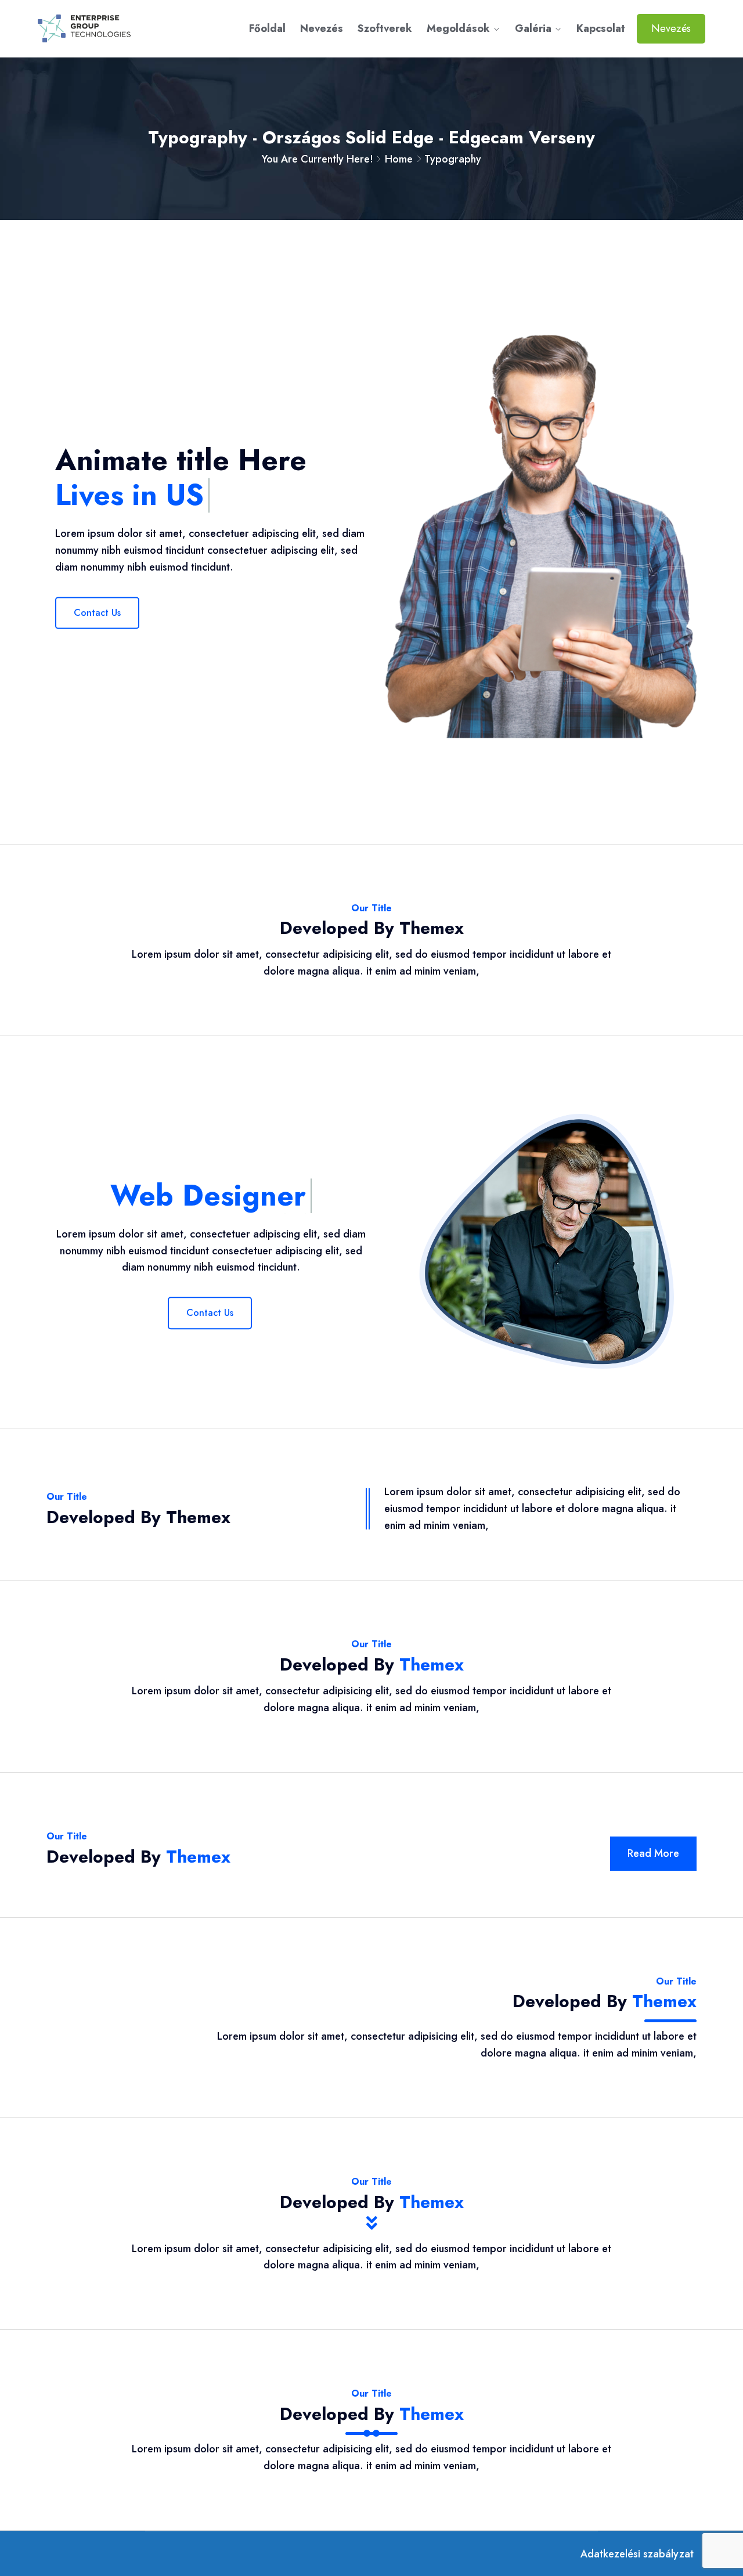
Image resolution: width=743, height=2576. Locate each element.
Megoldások (458, 28)
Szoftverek (385, 28)
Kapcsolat (601, 28)
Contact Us (97, 613)
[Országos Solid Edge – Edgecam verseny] (115, 28)
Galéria (533, 28)
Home (399, 159)
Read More (653, 1853)
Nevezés (322, 28)
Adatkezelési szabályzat (637, 2554)
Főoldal (267, 28)
